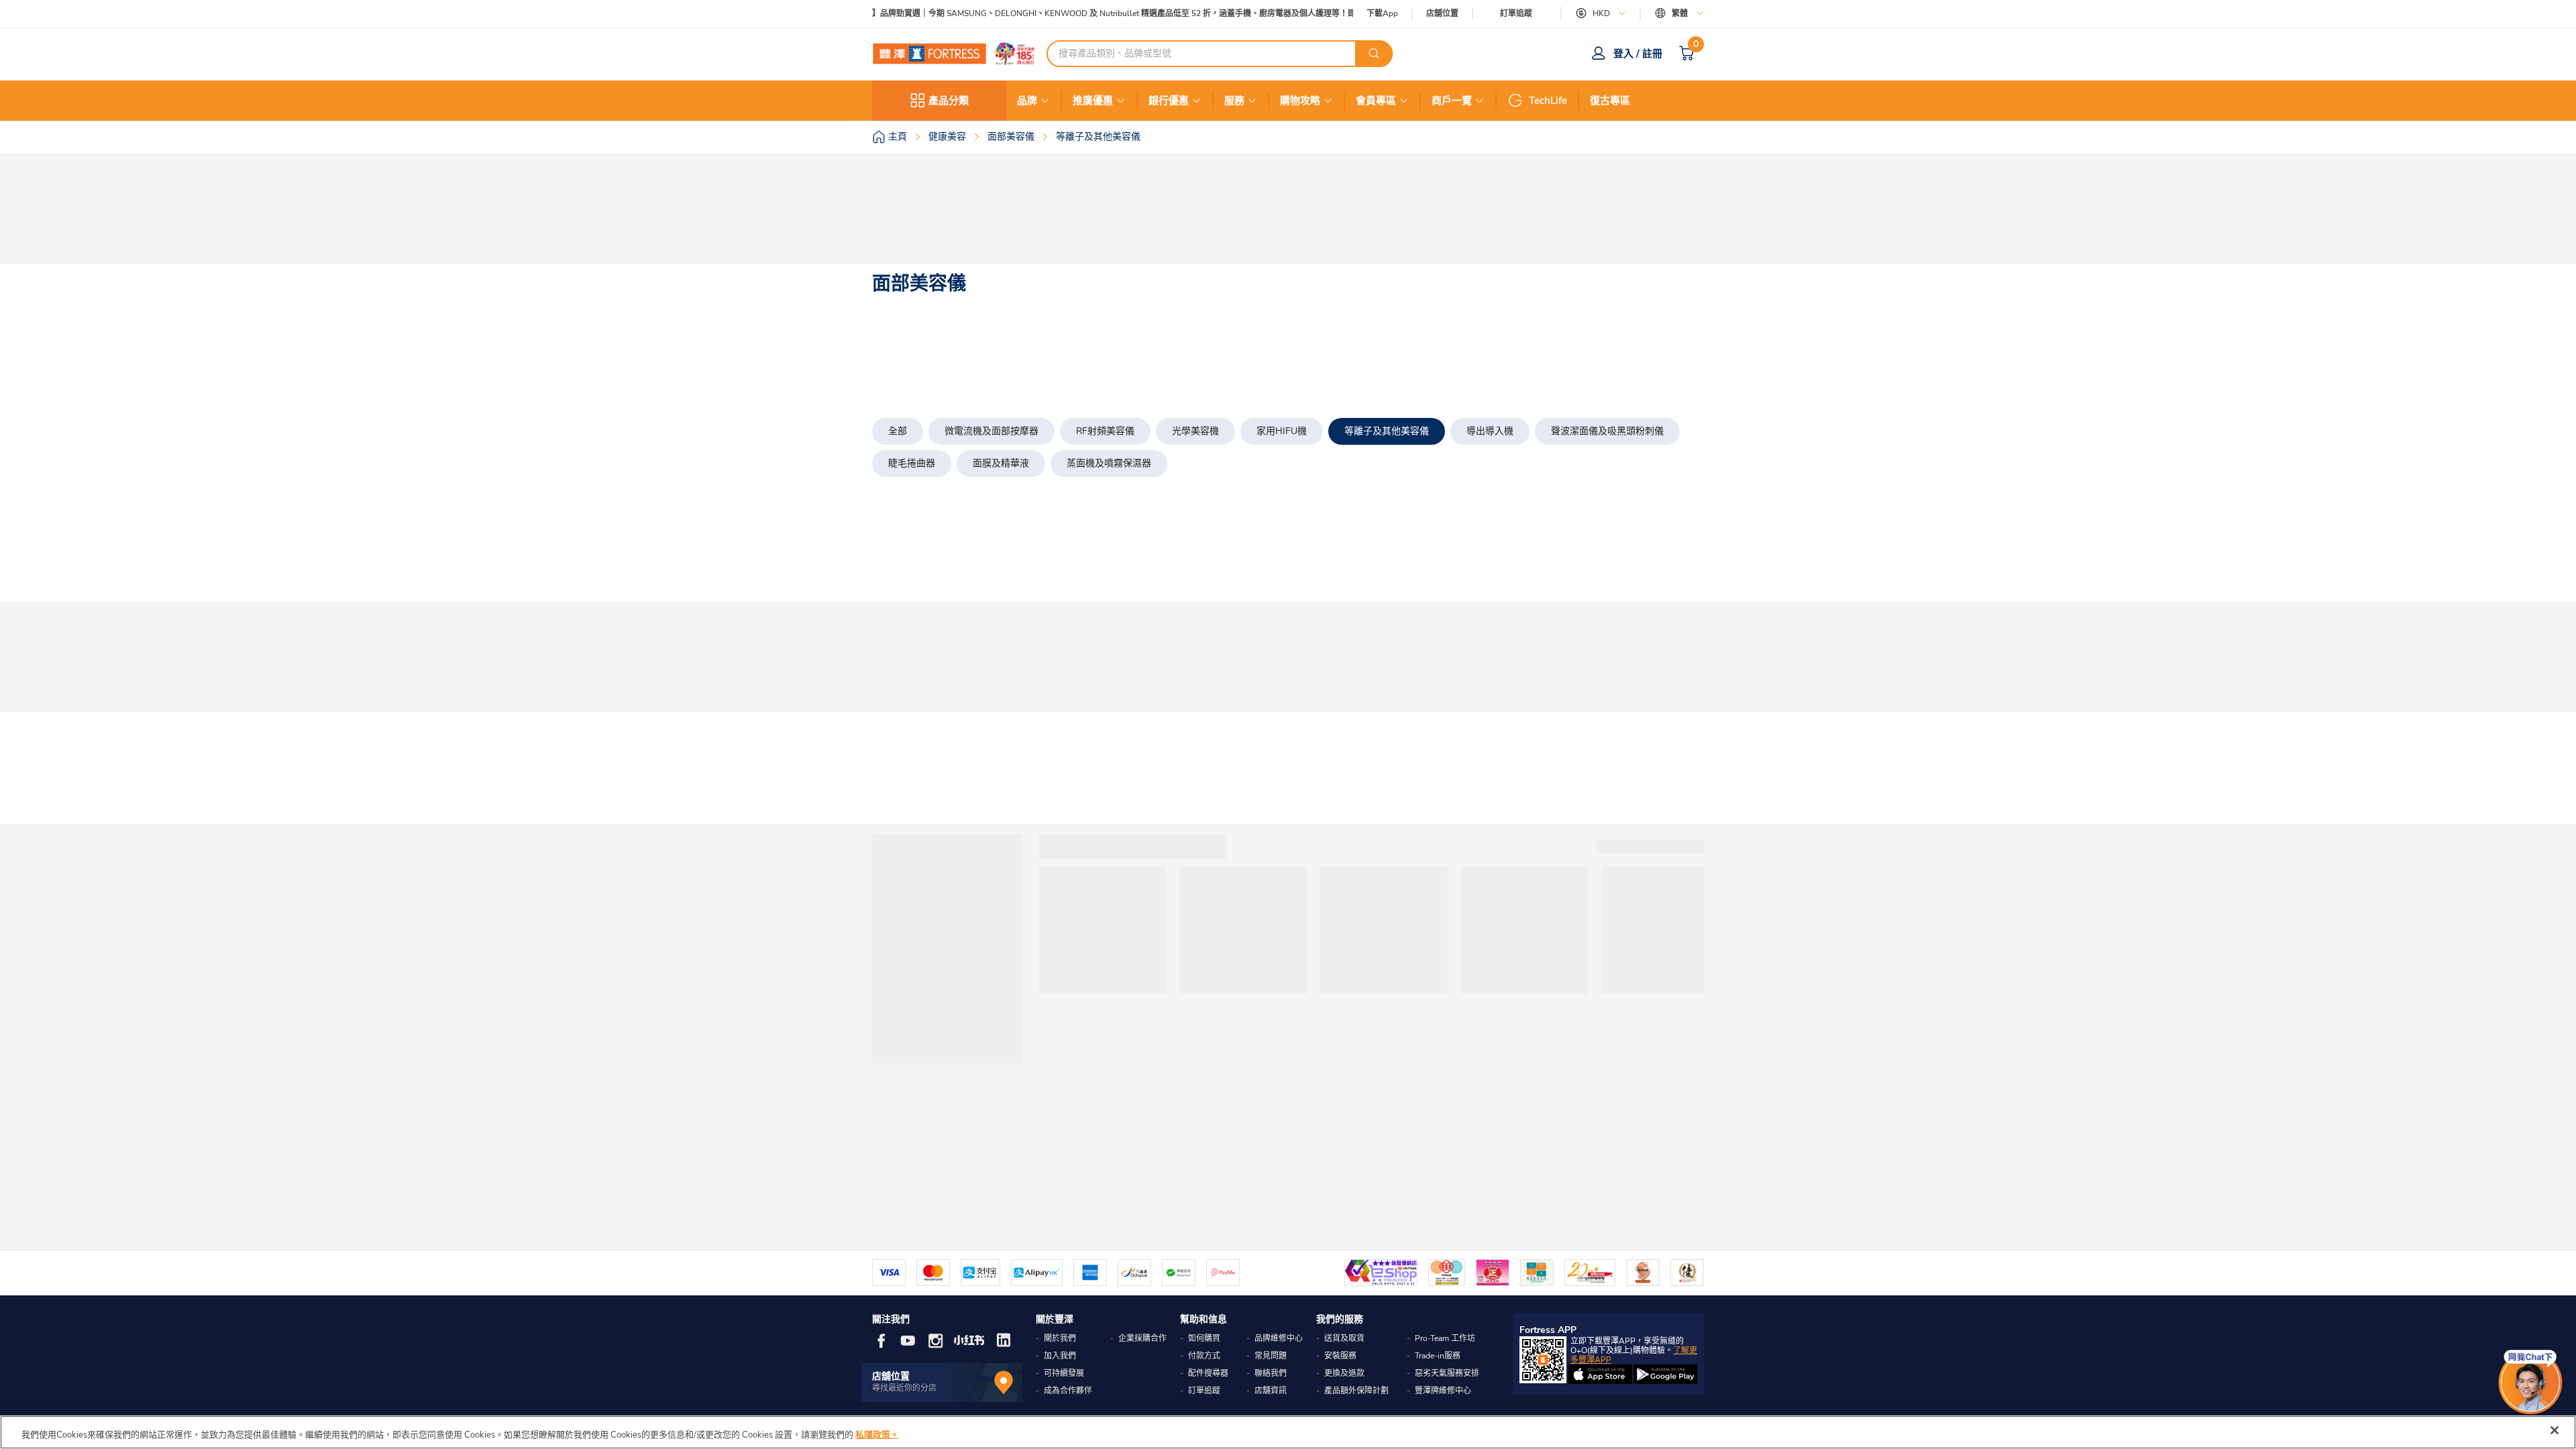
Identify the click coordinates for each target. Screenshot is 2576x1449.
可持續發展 (1064, 1373)
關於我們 (1060, 1338)
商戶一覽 (1452, 101)
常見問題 (1271, 1356)
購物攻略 (1300, 101)
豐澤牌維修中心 (1443, 1391)
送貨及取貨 (1344, 1338)
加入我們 (1060, 1356)
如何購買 (1204, 1338)
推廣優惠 (1093, 101)
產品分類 (949, 101)
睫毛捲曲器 (912, 463)
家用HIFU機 (1282, 431)
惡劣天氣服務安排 (1447, 1373)
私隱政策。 (877, 1435)
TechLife (1548, 101)
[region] (1288, 1432)
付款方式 (1204, 1356)
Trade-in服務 (1438, 1356)
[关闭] (2555, 1430)
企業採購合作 (1142, 1338)
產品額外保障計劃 (1356, 1391)
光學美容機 (1195, 431)
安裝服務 (1340, 1356)
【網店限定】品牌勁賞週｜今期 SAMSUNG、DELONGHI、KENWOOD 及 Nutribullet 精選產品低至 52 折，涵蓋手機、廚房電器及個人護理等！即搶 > (1084, 14)
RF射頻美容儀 (1105, 431)
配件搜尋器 (1208, 1373)
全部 (898, 431)
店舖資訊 (1271, 1391)
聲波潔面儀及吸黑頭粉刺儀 (1607, 431)
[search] (1374, 54)
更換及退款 (1344, 1373)
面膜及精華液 (1001, 463)
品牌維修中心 (1279, 1338)
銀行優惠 (1169, 101)
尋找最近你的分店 (904, 1388)
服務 (1234, 101)
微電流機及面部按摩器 (991, 431)
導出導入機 (1490, 431)
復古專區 (1610, 101)
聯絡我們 (1271, 1373)
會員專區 (1376, 101)
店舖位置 (1442, 14)
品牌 (1027, 101)
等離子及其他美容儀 (1387, 431)
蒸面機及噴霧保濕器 (1109, 463)
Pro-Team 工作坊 (1445, 1338)
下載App (1382, 13)
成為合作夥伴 (1068, 1391)
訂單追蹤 (1516, 13)
